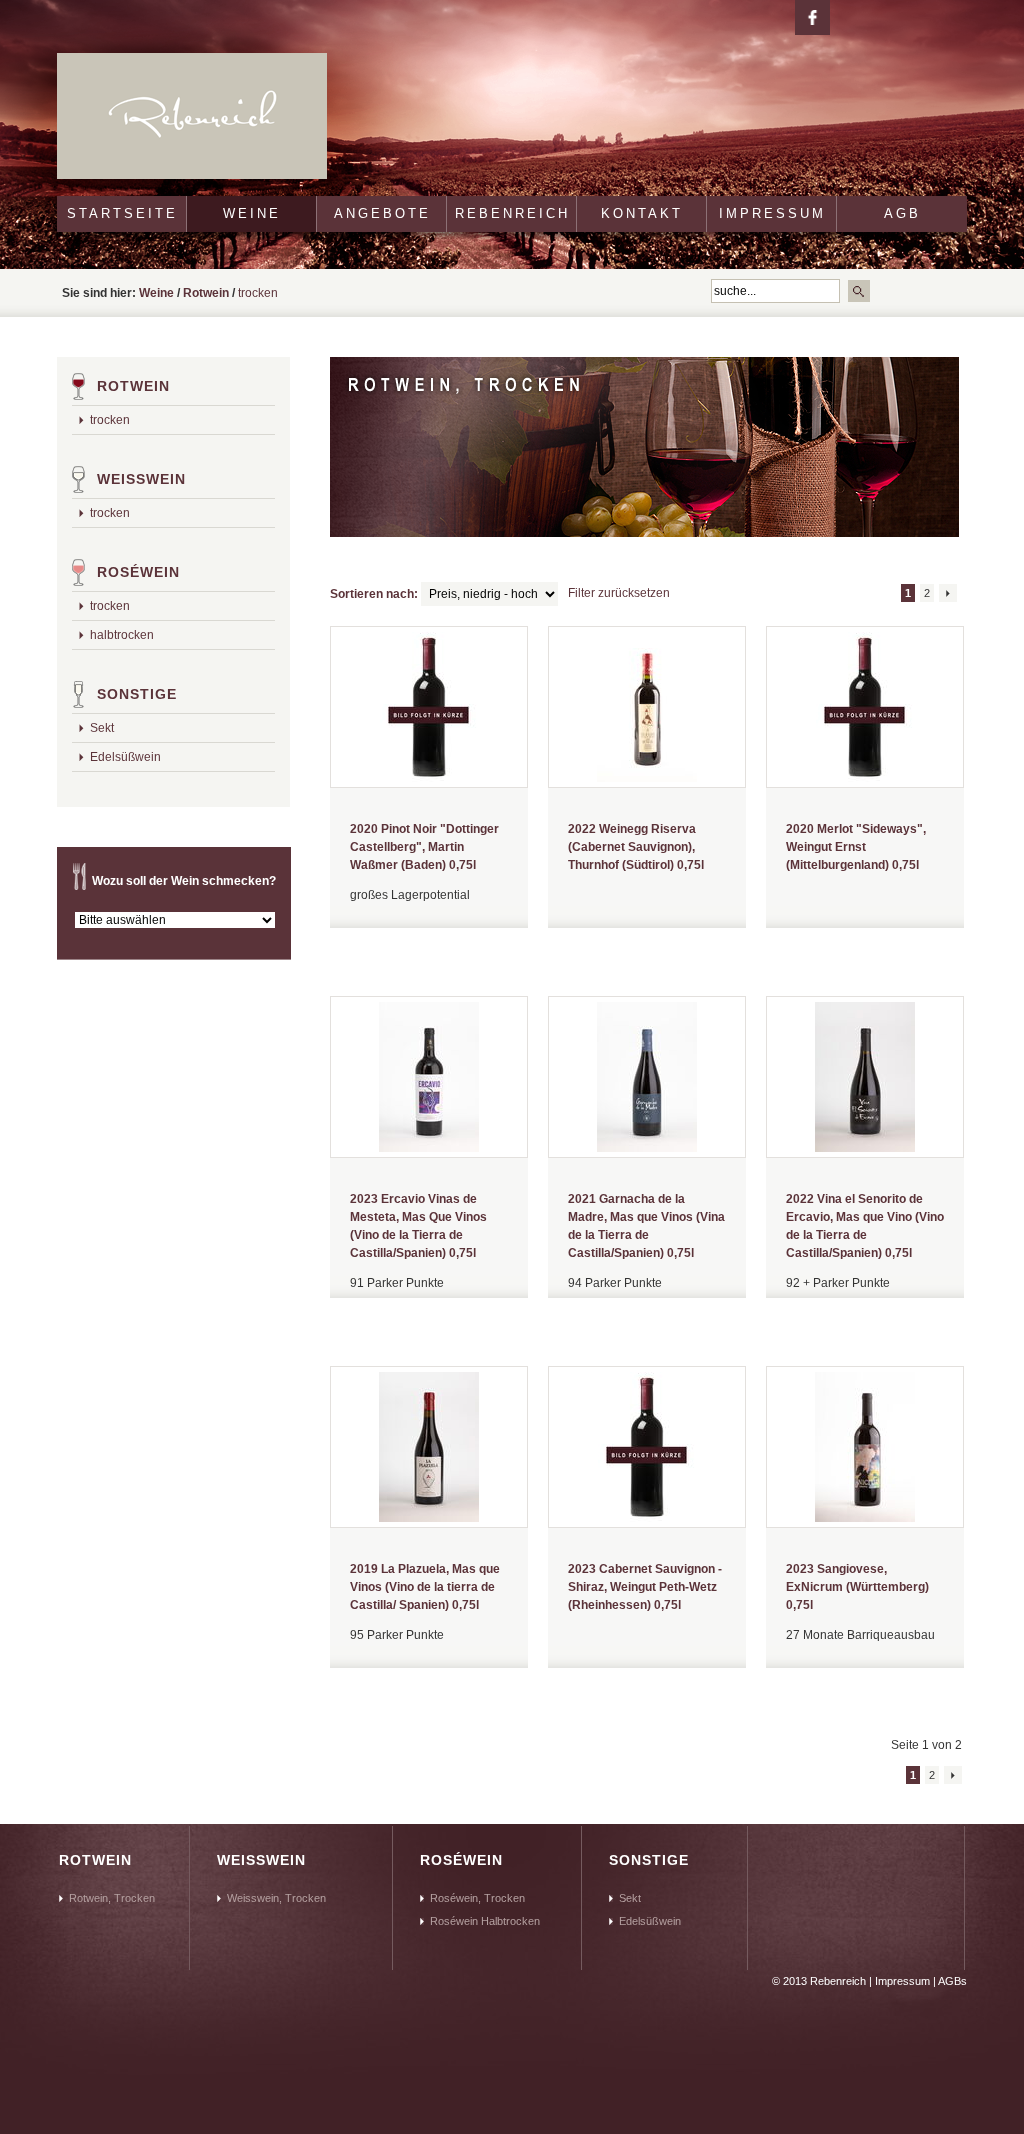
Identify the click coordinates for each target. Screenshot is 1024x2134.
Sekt (102, 728)
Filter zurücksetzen (619, 593)
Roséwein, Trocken (477, 1898)
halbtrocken (122, 635)
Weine (252, 213)
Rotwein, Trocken (112, 1898)
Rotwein (206, 293)
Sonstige (137, 694)
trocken (110, 420)
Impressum (772, 213)
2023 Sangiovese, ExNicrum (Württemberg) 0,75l (857, 1587)
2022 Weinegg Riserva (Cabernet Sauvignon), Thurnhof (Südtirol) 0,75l (636, 847)
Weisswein (141, 479)
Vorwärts (948, 593)
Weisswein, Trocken (276, 1898)
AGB (902, 213)
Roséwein (138, 572)
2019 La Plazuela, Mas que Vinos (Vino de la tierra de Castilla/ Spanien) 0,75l (425, 1587)
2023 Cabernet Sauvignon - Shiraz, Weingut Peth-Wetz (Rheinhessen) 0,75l (645, 1587)
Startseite (122, 213)
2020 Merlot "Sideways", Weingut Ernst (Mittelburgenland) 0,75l (856, 847)
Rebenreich (512, 213)
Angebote (382, 213)
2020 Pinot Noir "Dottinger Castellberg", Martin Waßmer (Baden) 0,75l (424, 847)
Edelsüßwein (125, 757)
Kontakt (642, 213)
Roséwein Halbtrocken (485, 1921)
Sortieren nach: (374, 594)
